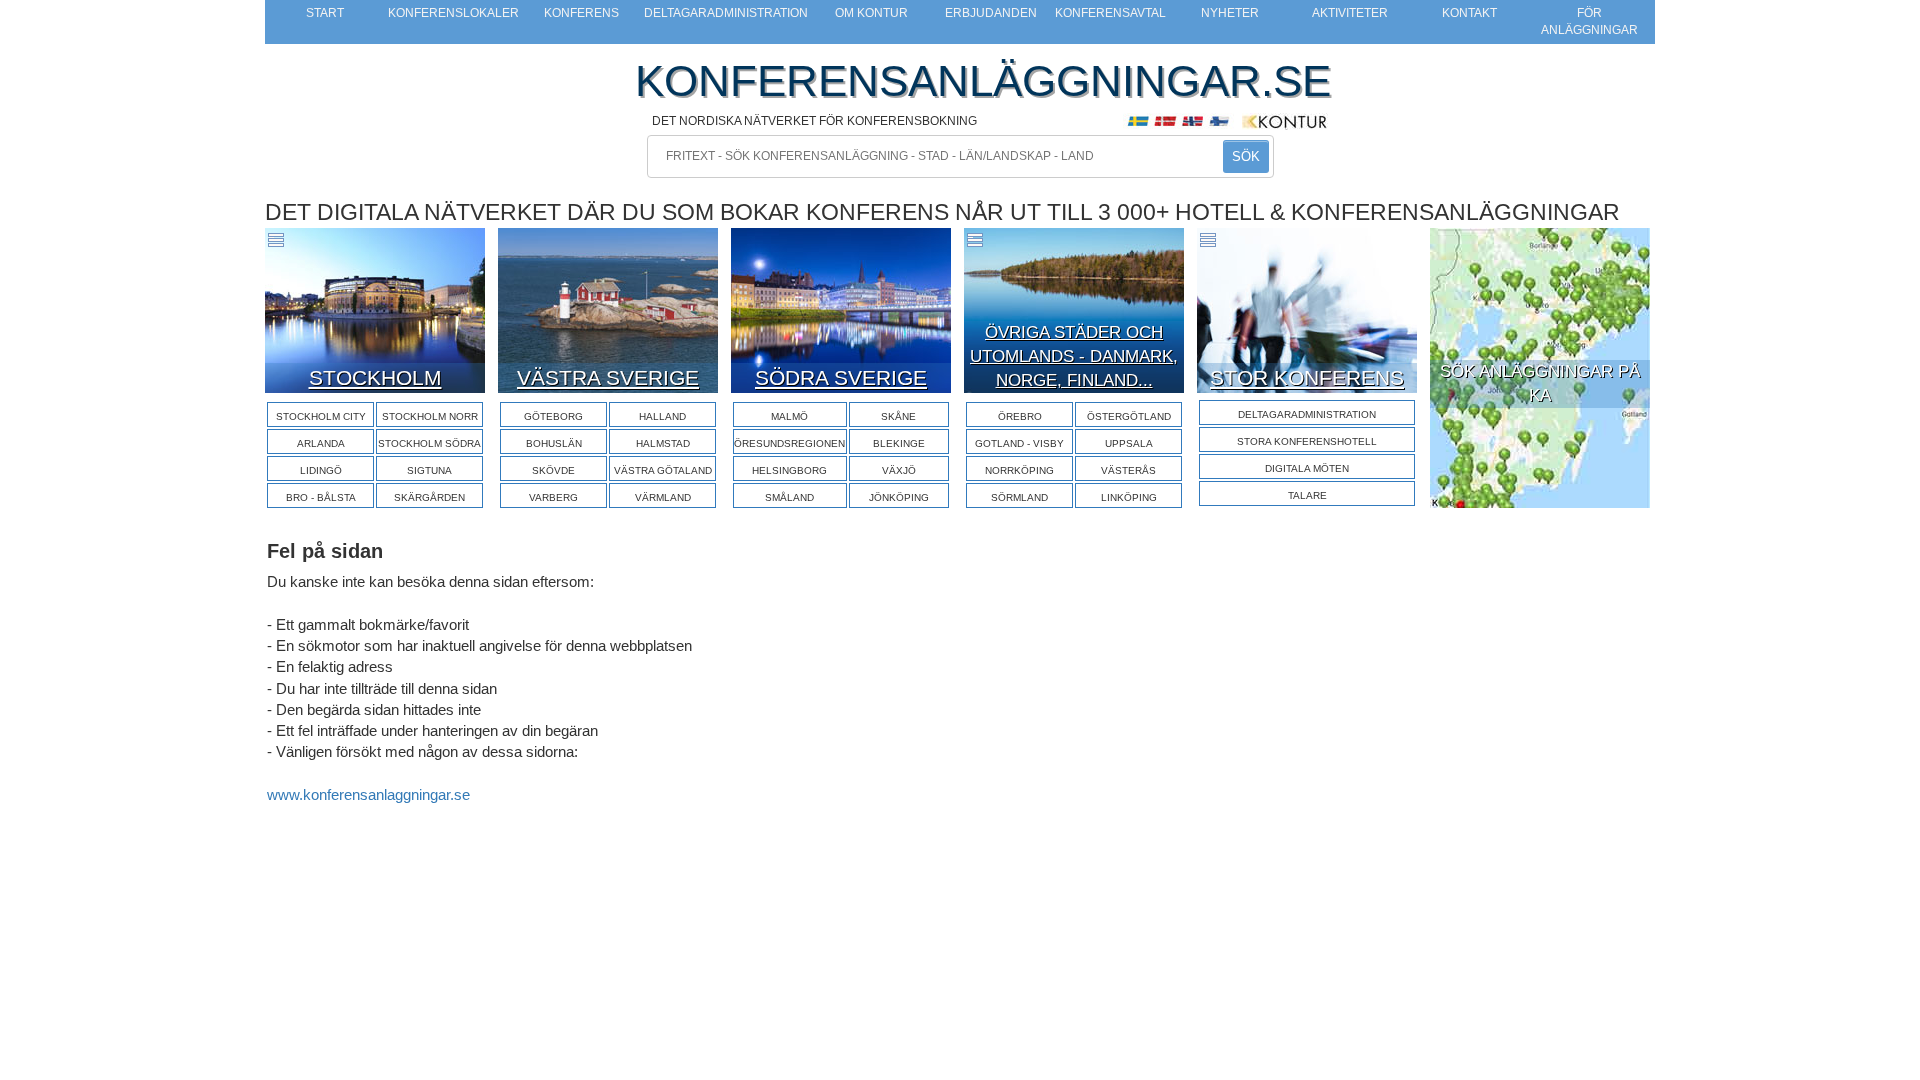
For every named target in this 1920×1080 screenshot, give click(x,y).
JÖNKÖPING (899, 497)
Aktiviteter (1350, 13)
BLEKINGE (899, 443)
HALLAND (662, 416)
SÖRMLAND (1019, 497)
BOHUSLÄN (554, 443)
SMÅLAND (789, 497)
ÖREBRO (1020, 416)
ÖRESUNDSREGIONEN (789, 443)
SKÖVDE (553, 470)
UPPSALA (1129, 443)
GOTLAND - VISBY (1019, 443)
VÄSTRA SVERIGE (608, 377)
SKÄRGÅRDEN (429, 497)
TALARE (1307, 495)
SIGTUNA (429, 470)
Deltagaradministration (726, 13)
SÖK (1246, 156)
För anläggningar (1589, 21)
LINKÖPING (1129, 497)
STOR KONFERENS (1307, 377)
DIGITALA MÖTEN (1307, 468)
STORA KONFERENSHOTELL (1307, 441)
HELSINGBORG (789, 470)
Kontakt (1469, 13)
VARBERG (553, 497)
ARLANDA (321, 443)
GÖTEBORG (553, 416)
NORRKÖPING (1019, 470)
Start (325, 13)
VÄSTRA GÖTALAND (663, 470)
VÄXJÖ (899, 470)
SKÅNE (898, 416)
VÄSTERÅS (1128, 470)
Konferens (581, 13)
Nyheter (1230, 13)
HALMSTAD (663, 443)
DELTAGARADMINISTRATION (1307, 414)
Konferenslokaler (453, 13)
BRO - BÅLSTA (321, 497)
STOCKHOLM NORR (430, 416)
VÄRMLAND (663, 497)
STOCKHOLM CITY (321, 416)
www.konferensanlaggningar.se (368, 795)
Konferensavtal (1110, 13)
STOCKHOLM (375, 377)
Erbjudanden (991, 13)
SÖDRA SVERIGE (841, 377)
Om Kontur (871, 13)
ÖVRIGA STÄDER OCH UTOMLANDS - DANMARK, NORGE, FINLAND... (1074, 357)
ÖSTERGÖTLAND (1129, 416)
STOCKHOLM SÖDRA (429, 443)
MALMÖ (789, 416)
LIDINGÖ (321, 470)
